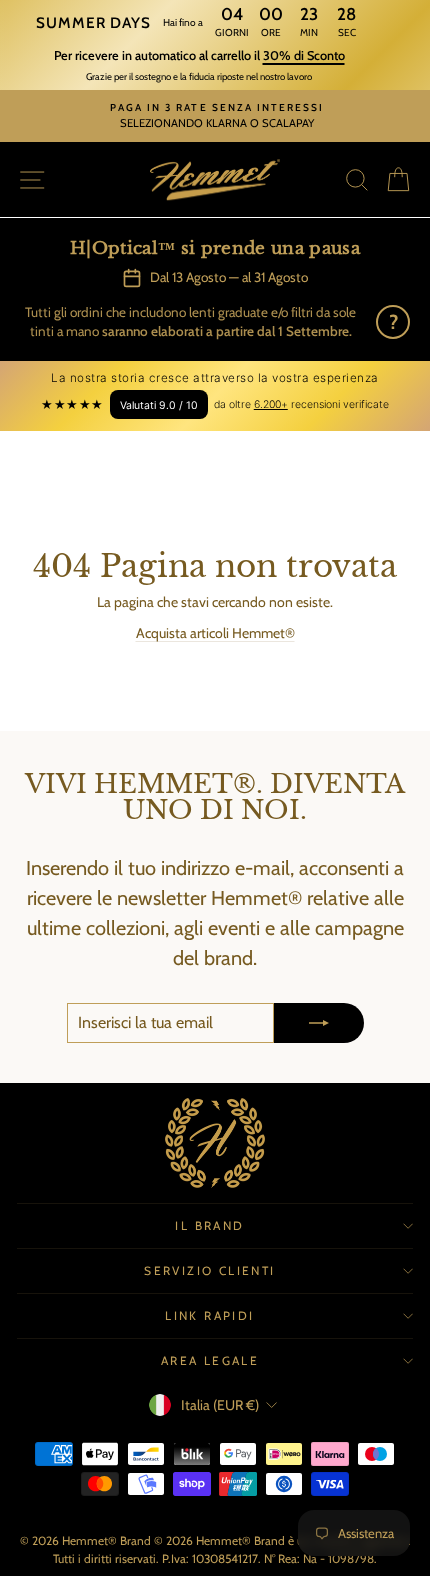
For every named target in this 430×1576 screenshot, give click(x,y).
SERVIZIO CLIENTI (209, 1270)
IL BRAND (209, 1225)
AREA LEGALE (210, 1360)
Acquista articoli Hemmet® (215, 633)
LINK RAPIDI (209, 1315)
